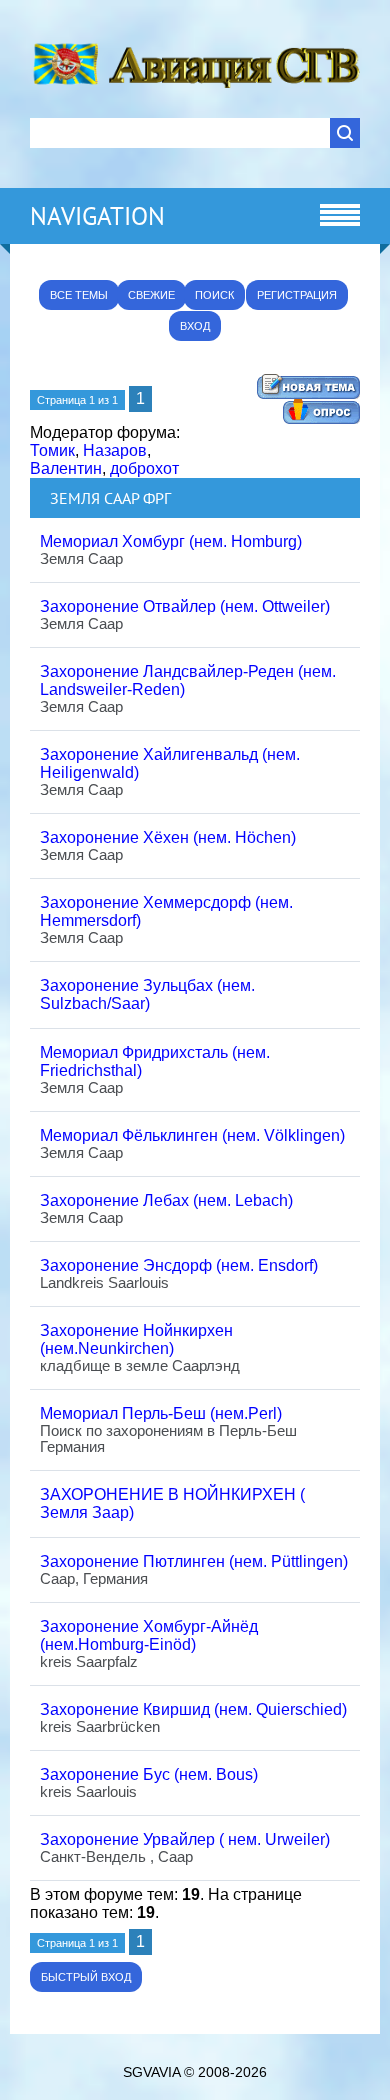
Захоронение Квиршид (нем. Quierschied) (193, 1709)
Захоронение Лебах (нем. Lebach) (166, 1200)
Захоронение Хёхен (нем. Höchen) (168, 837)
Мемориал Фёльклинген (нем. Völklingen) (192, 1135)
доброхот (144, 468)
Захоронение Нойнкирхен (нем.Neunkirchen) (136, 1339)
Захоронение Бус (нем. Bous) (149, 1774)
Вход (195, 326)
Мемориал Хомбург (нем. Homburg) (171, 541)
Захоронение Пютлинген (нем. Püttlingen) (194, 1561)
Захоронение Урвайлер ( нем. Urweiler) (185, 1839)
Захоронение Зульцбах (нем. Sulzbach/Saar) (147, 994)
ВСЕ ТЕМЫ (79, 295)
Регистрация (297, 295)
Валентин (66, 468)
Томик (52, 450)
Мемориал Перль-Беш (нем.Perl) (161, 1413)
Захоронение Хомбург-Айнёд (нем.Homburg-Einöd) (149, 1635)
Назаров (115, 450)
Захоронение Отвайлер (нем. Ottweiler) (185, 606)
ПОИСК (214, 295)
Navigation (97, 216)
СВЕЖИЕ (151, 295)
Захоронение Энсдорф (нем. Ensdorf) (179, 1265)
